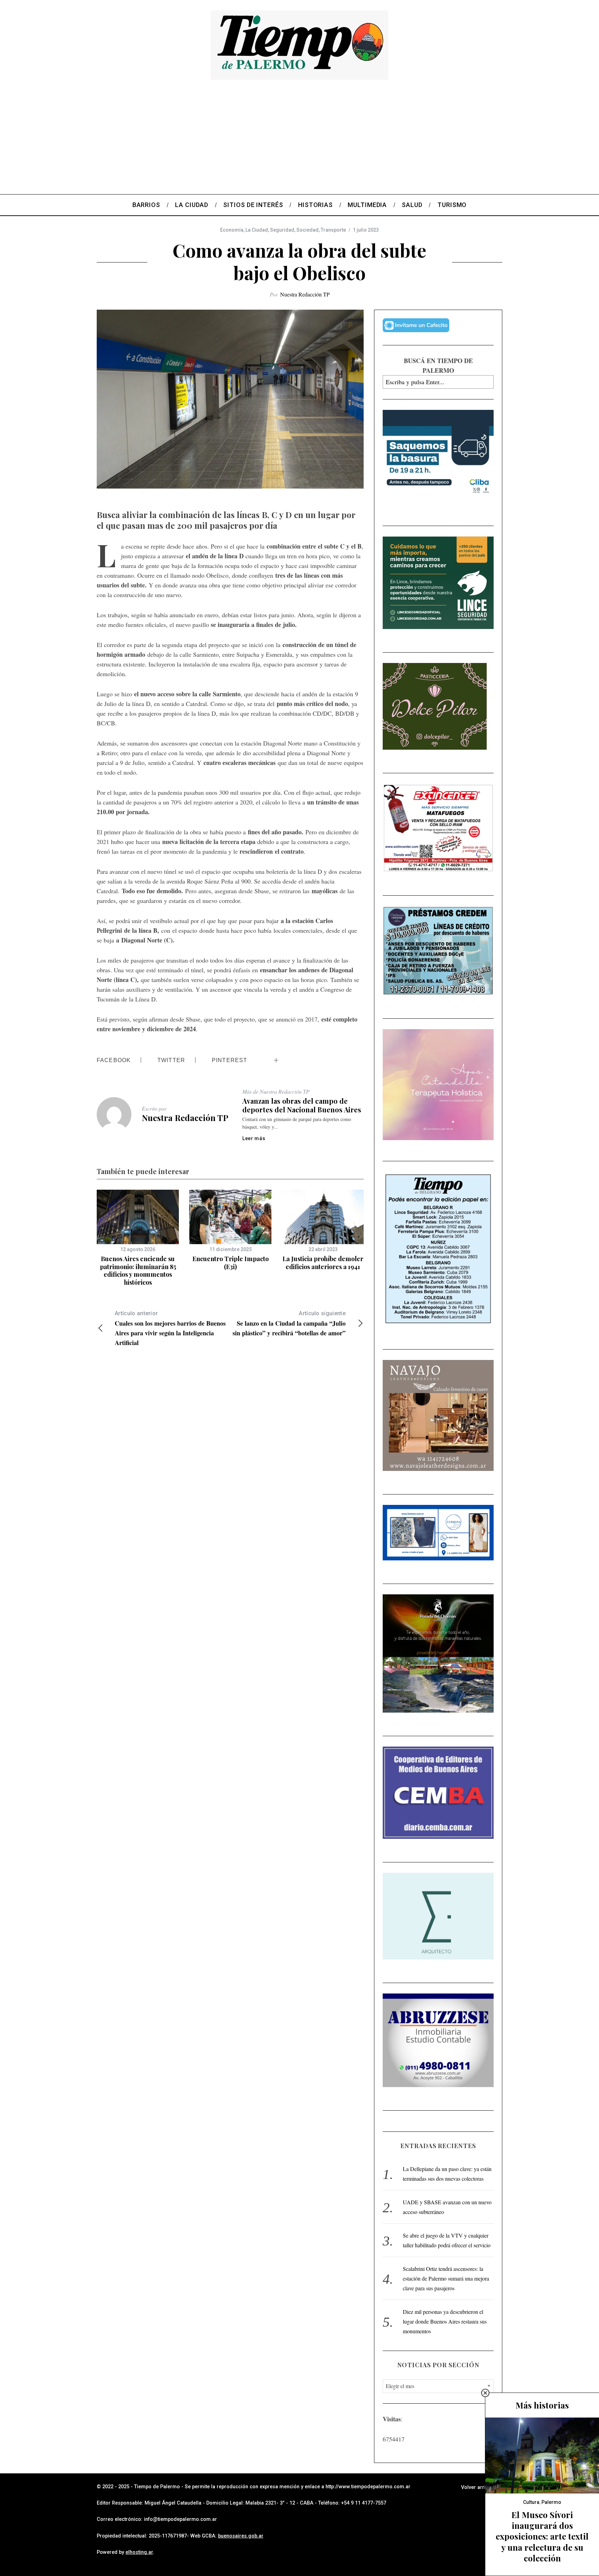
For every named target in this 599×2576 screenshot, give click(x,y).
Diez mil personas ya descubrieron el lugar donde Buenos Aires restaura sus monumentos (445, 2321)
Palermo (551, 2502)
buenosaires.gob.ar (241, 2536)
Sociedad (307, 230)
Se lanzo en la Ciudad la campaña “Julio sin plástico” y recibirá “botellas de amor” (289, 1324)
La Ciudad (257, 230)
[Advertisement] (299, 142)
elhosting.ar (139, 2552)
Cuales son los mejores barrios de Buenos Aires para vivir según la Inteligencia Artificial (170, 1329)
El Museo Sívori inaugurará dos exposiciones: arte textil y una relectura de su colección (542, 2536)
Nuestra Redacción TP (305, 294)
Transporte (333, 230)
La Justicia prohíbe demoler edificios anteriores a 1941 (323, 1263)
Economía (232, 230)
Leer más (254, 1138)
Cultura (531, 2502)
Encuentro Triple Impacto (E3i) (231, 1263)
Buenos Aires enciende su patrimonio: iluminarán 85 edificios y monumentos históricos (138, 1270)
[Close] (485, 2393)
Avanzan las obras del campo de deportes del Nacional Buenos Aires (302, 1105)
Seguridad (282, 230)
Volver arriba (476, 2487)
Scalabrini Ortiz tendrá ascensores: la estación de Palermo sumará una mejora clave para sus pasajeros (446, 2278)
